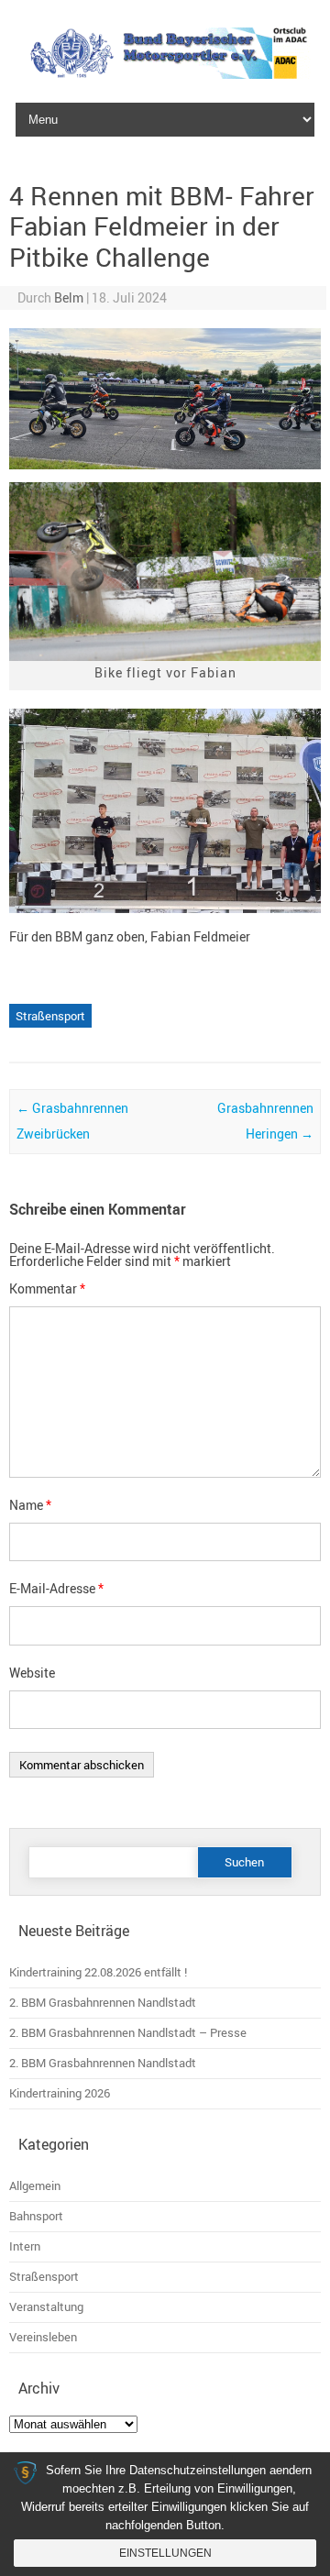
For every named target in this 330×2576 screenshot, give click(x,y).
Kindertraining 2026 (60, 2093)
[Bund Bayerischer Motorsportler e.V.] (165, 74)
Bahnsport (36, 2216)
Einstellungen (165, 2553)
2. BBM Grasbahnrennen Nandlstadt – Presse (128, 2033)
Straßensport (50, 1016)
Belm (69, 297)
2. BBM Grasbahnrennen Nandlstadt (103, 2003)
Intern (25, 2246)
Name (30, 1505)
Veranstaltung (46, 2307)
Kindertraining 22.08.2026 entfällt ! (98, 1972)
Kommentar (47, 1288)
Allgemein (35, 2186)
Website (32, 1673)
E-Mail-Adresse (56, 1588)
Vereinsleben (43, 2337)
